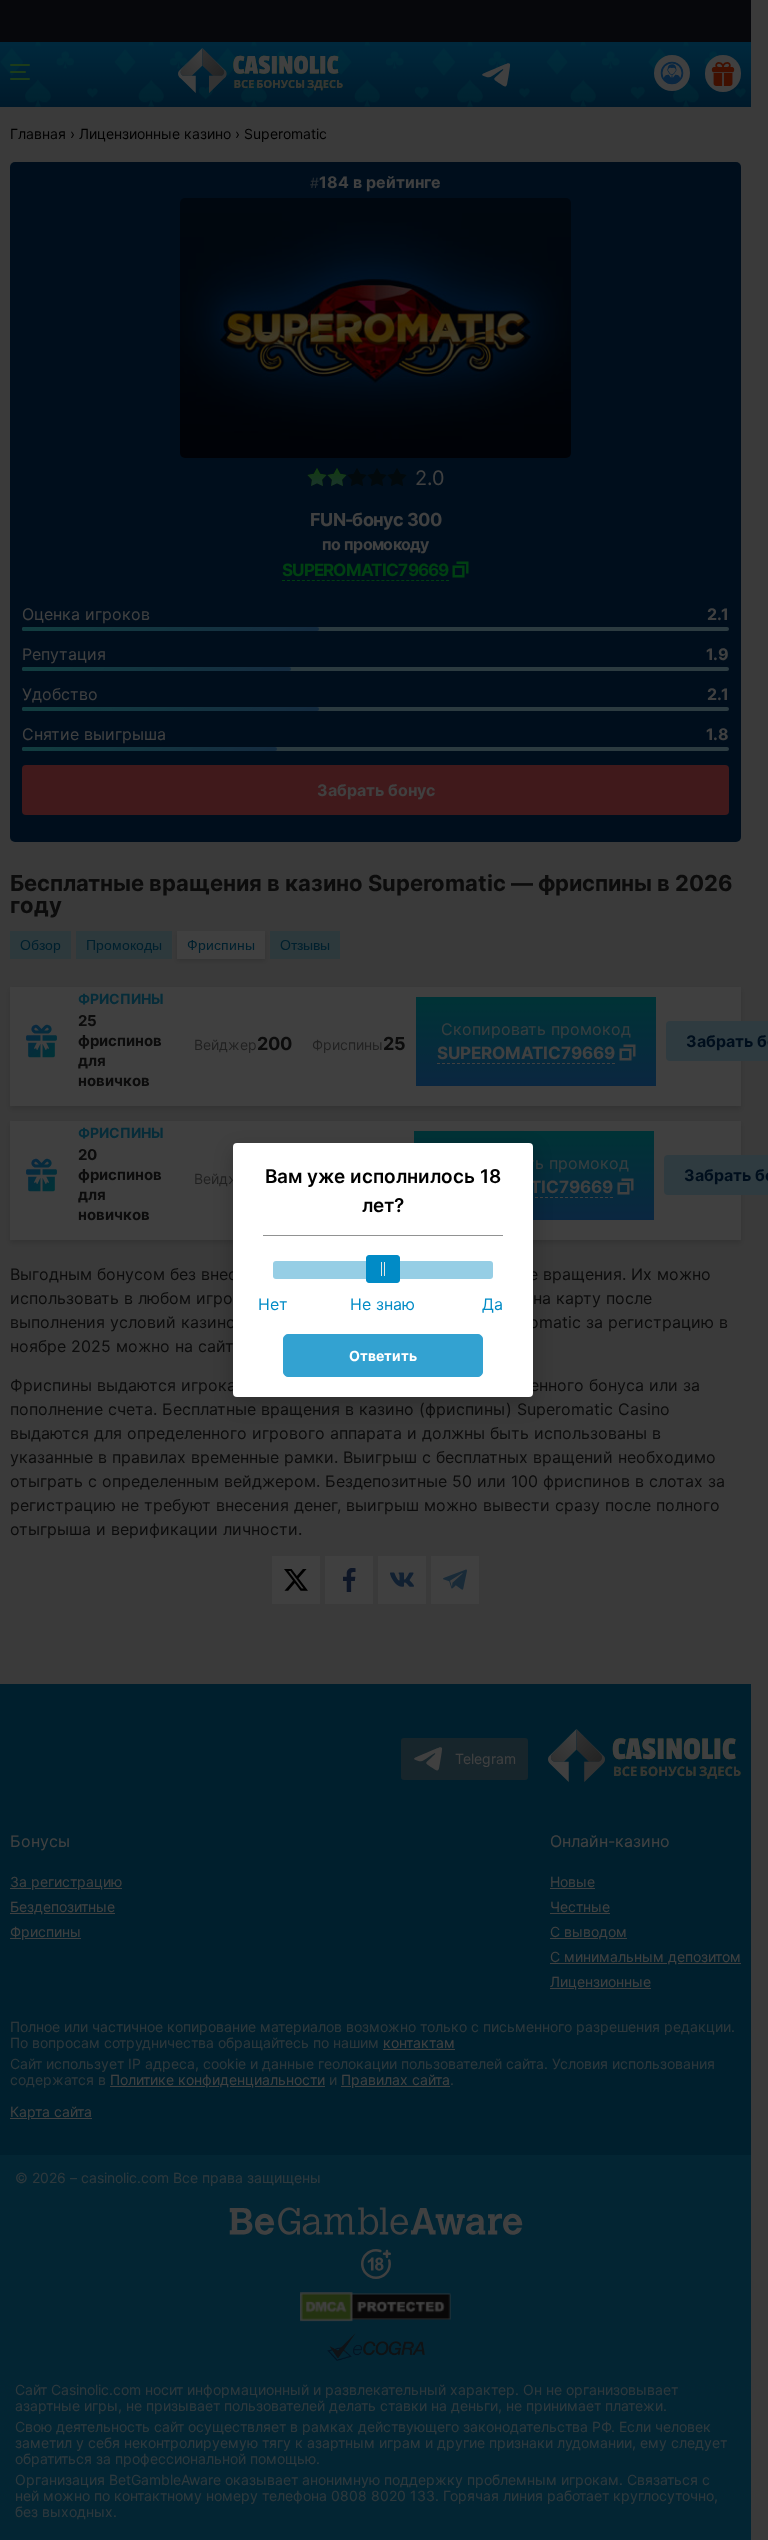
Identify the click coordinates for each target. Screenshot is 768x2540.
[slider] (383, 1269)
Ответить (383, 1355)
